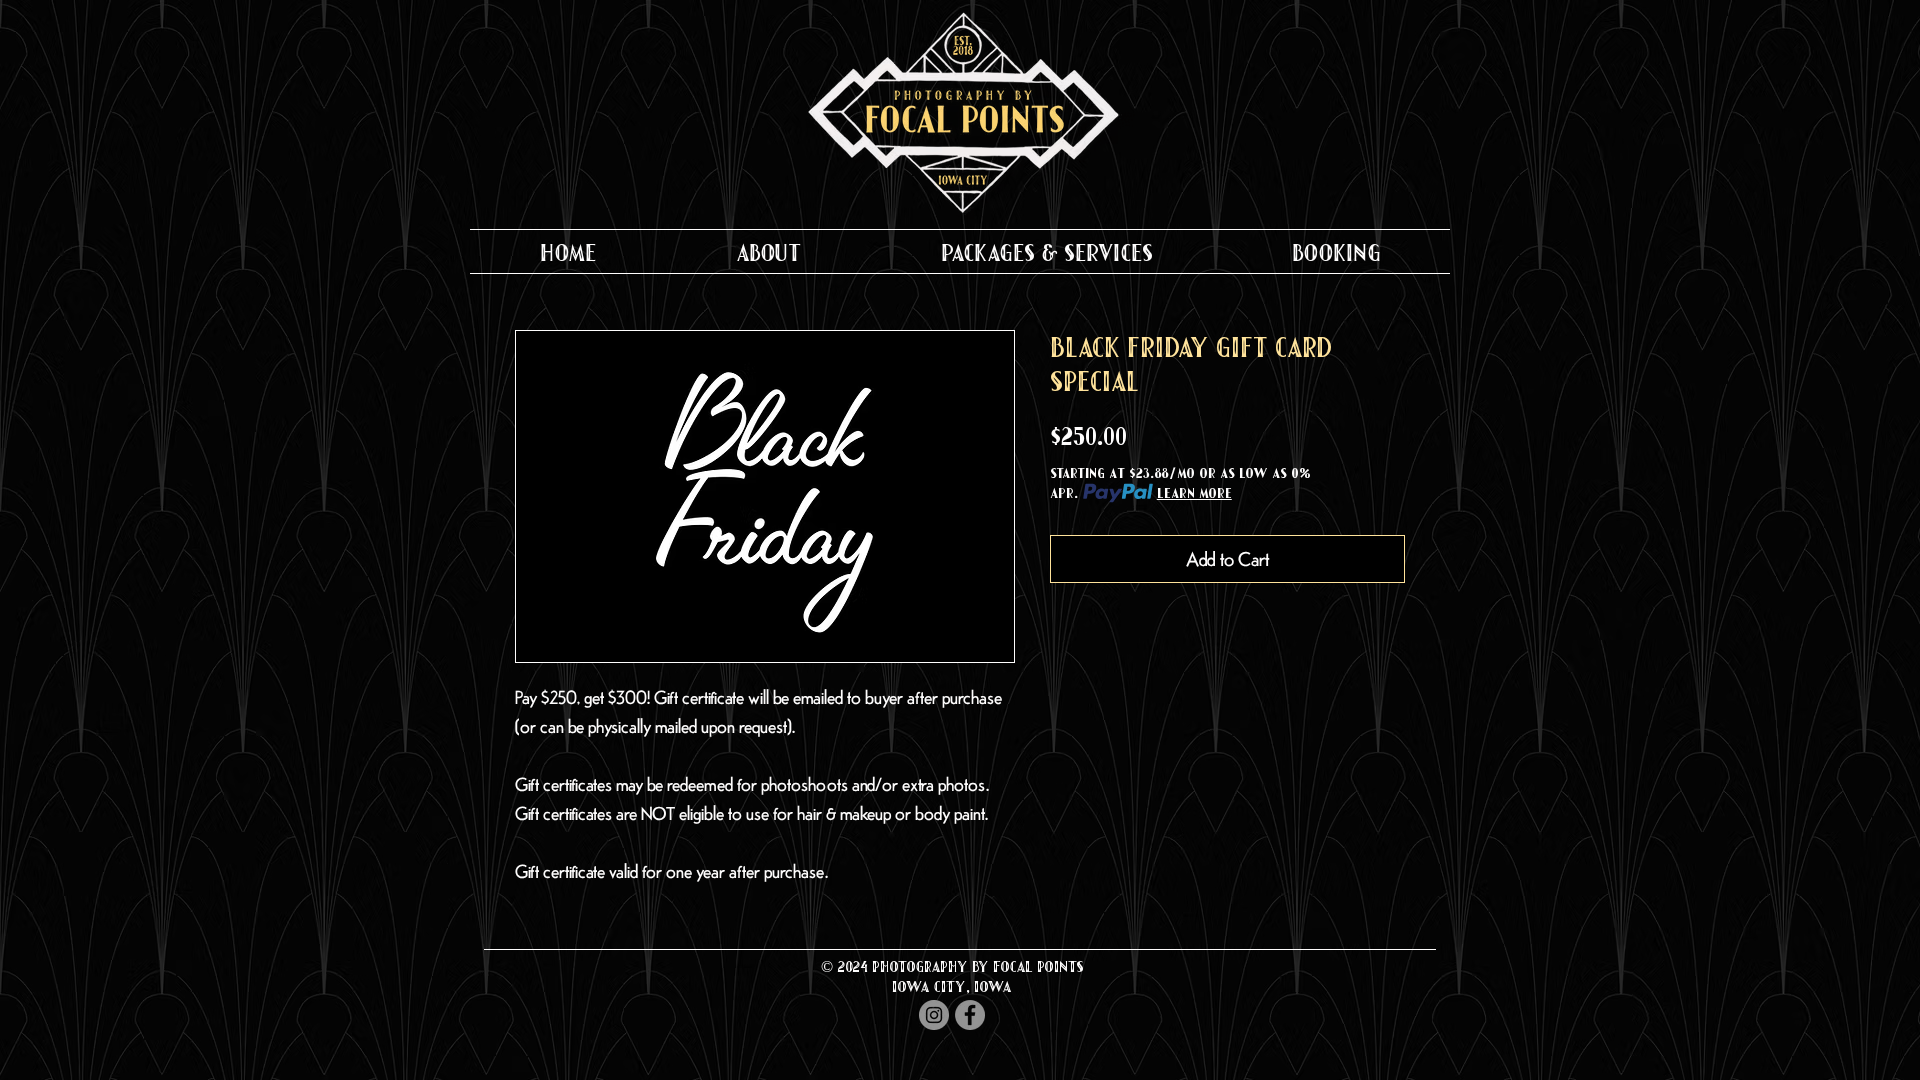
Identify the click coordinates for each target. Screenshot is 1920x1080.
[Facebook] (970, 1015)
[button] (768, 251)
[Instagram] (934, 1015)
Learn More (1194, 492)
